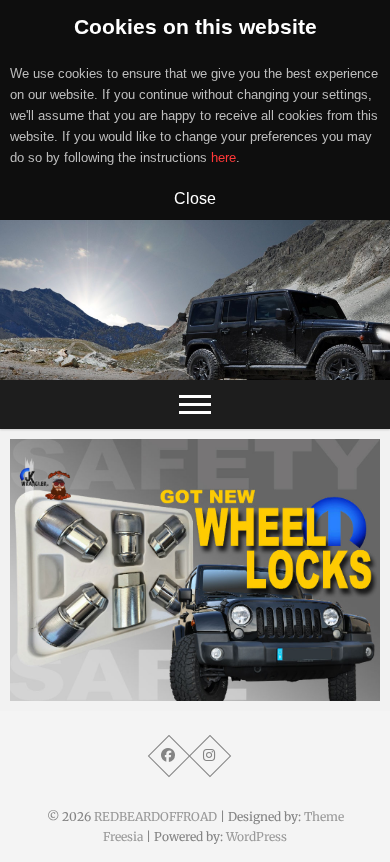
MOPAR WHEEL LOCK (106, 691)
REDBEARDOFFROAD (155, 816)
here (223, 157)
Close (195, 198)
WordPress (256, 836)
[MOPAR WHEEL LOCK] (195, 570)
